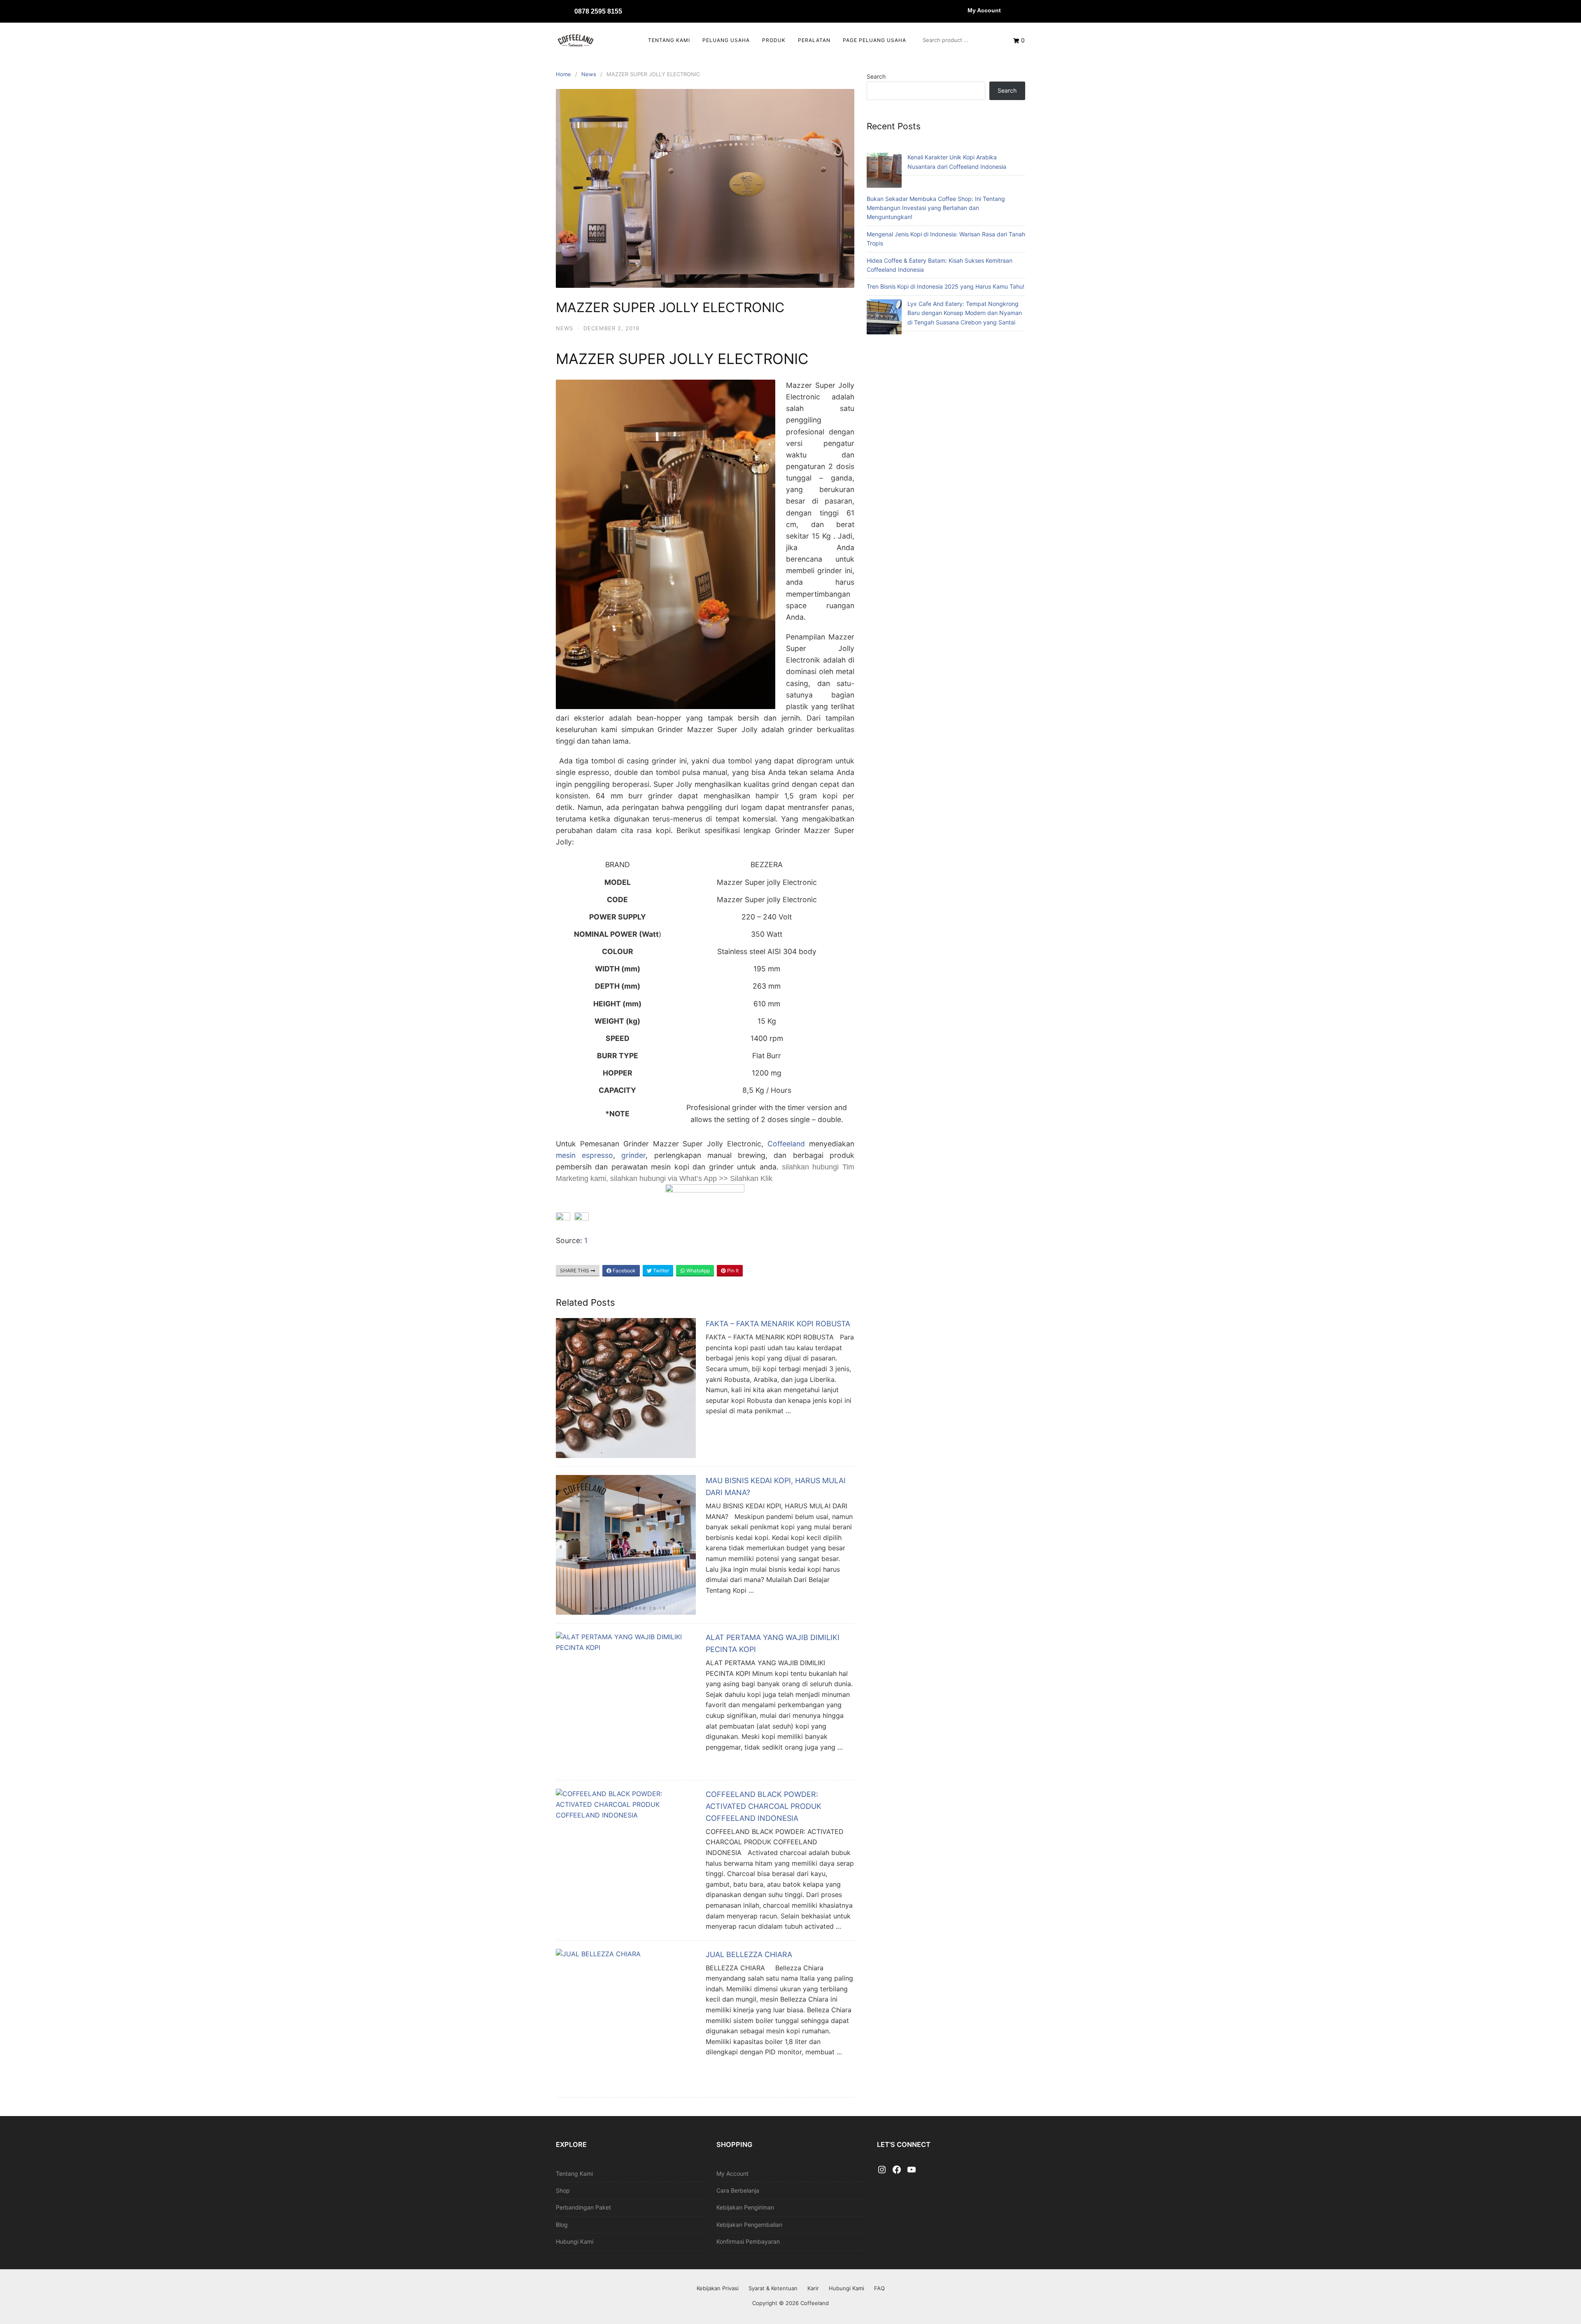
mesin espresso (584, 1155)
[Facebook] (897, 2170)
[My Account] (959, 10)
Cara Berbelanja (738, 2190)
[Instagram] (882, 2170)
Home (563, 74)
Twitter (660, 1270)
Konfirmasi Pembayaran (748, 2241)
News (589, 74)
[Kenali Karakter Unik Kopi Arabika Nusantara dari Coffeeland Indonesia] (884, 171)
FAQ (879, 2288)
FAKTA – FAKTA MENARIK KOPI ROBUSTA (778, 1324)
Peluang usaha (726, 40)
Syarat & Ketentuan (773, 2288)
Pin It (732, 1270)
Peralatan (814, 40)
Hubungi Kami (575, 2241)
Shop (563, 2190)
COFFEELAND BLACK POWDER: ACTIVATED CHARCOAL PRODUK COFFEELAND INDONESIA (764, 1806)
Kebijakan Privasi (718, 2288)
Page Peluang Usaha (874, 40)
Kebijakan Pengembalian (749, 2225)
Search (876, 76)
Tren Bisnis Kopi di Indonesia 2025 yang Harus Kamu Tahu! (946, 286)
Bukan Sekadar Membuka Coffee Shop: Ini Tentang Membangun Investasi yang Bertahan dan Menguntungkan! (936, 208)
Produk (774, 40)
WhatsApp (697, 1270)
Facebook (624, 1270)
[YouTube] (912, 2170)
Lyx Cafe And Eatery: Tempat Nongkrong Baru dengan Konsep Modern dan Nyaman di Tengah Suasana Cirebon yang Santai (965, 313)
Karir (813, 2288)
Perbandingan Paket (583, 2207)
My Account (984, 10)
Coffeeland (786, 1144)
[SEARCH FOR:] (960, 40)
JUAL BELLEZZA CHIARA (749, 1954)
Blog (562, 2225)
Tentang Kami (669, 40)
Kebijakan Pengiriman (745, 2207)
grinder (633, 1155)
